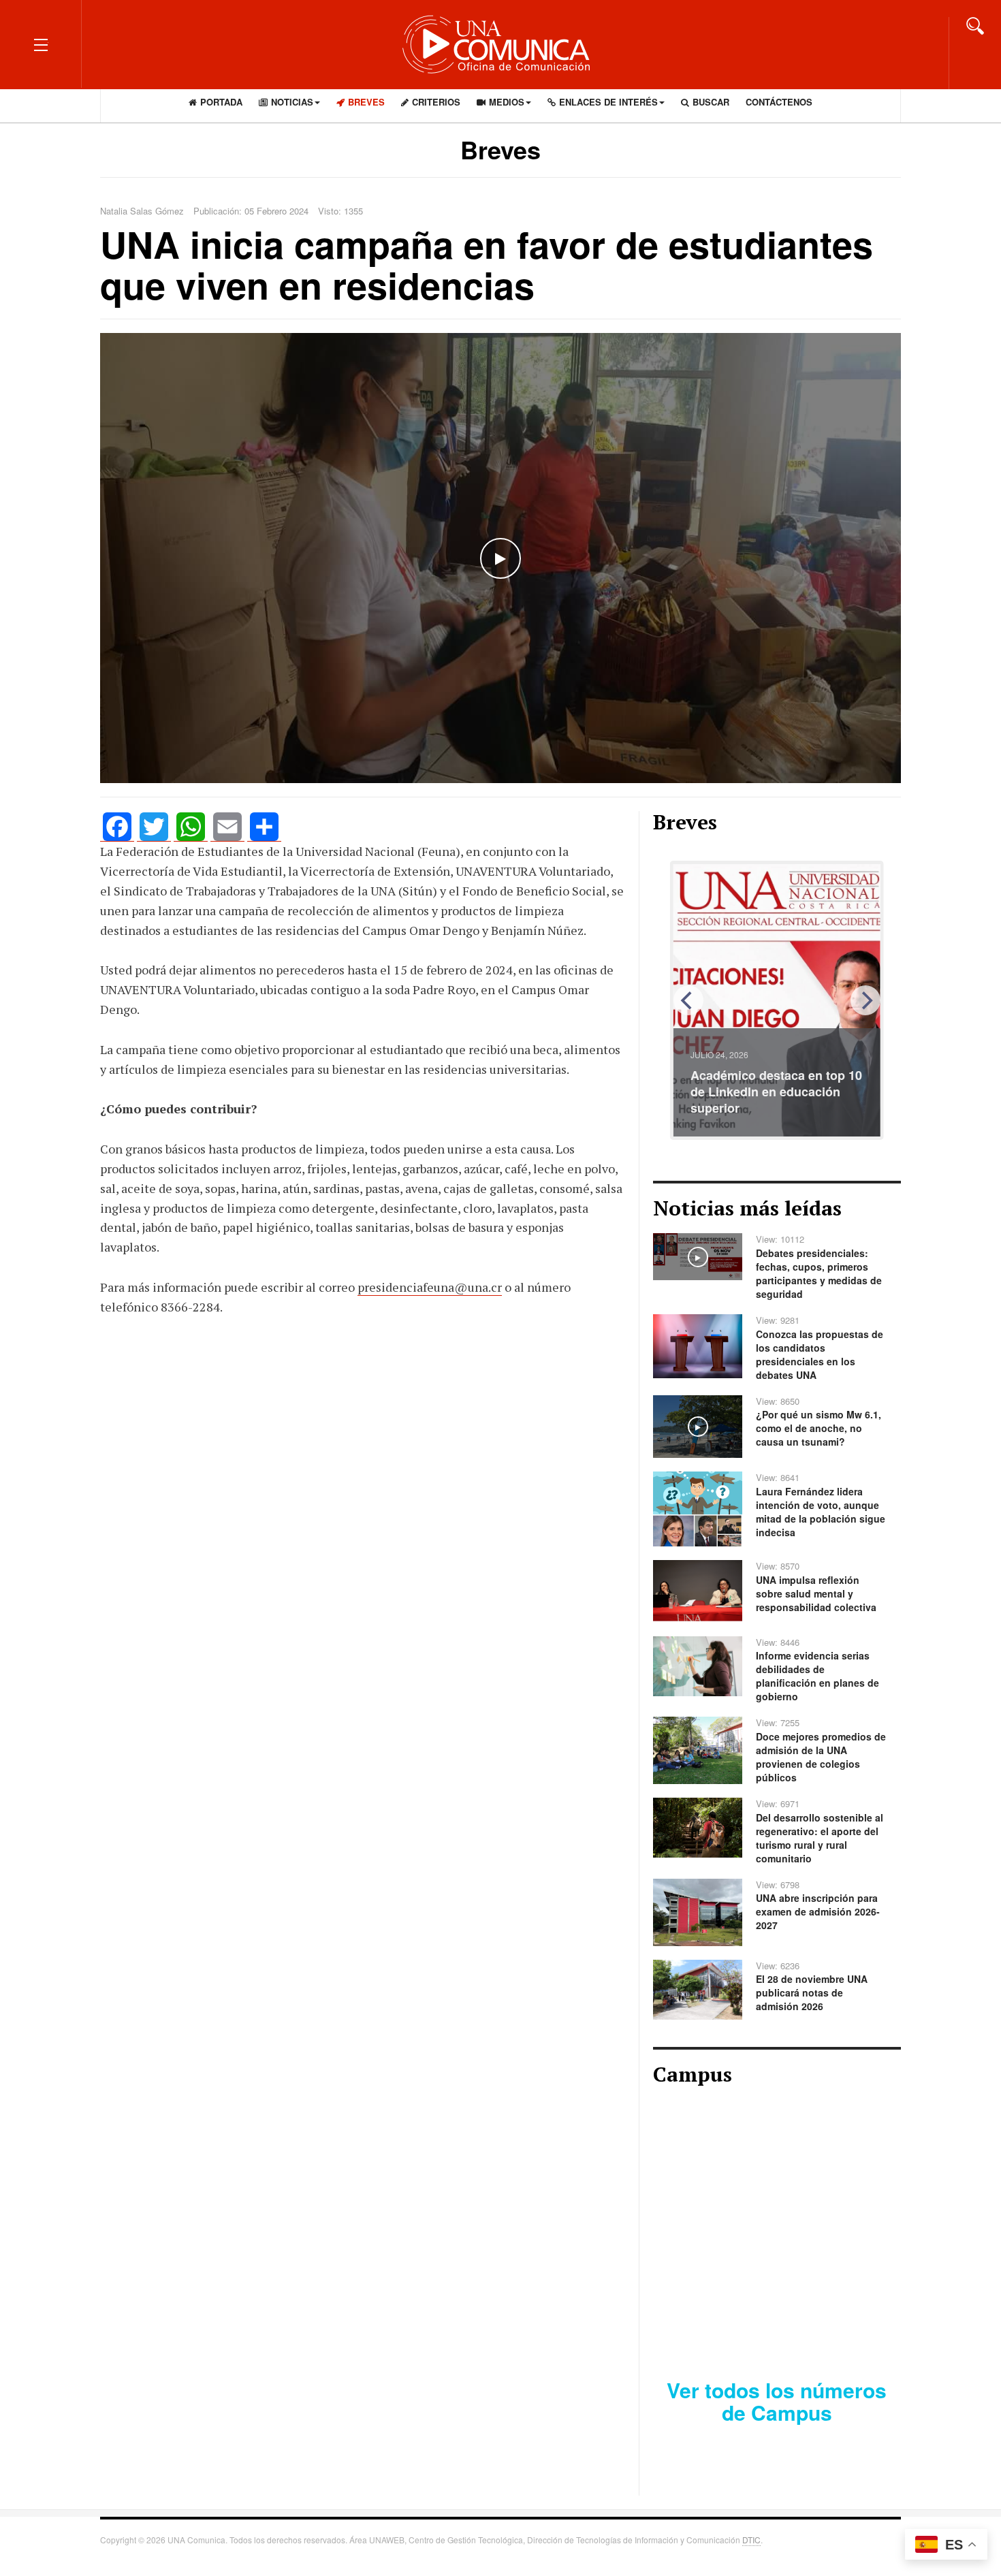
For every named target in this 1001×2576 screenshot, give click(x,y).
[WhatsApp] (191, 827)
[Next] (865, 1000)
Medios (507, 102)
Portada (221, 102)
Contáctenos (779, 102)
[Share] (264, 827)
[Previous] (688, 1000)
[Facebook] (117, 827)
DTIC (751, 2540)
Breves (366, 102)
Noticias (292, 102)
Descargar (826, 2321)
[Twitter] (154, 827)
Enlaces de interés (608, 102)
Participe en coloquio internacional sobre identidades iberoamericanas (775, 1092)
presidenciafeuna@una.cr (430, 1287)
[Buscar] (975, 25)
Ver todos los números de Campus (777, 2401)
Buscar (711, 102)
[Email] (227, 827)
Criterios (436, 102)
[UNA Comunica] (500, 44)
